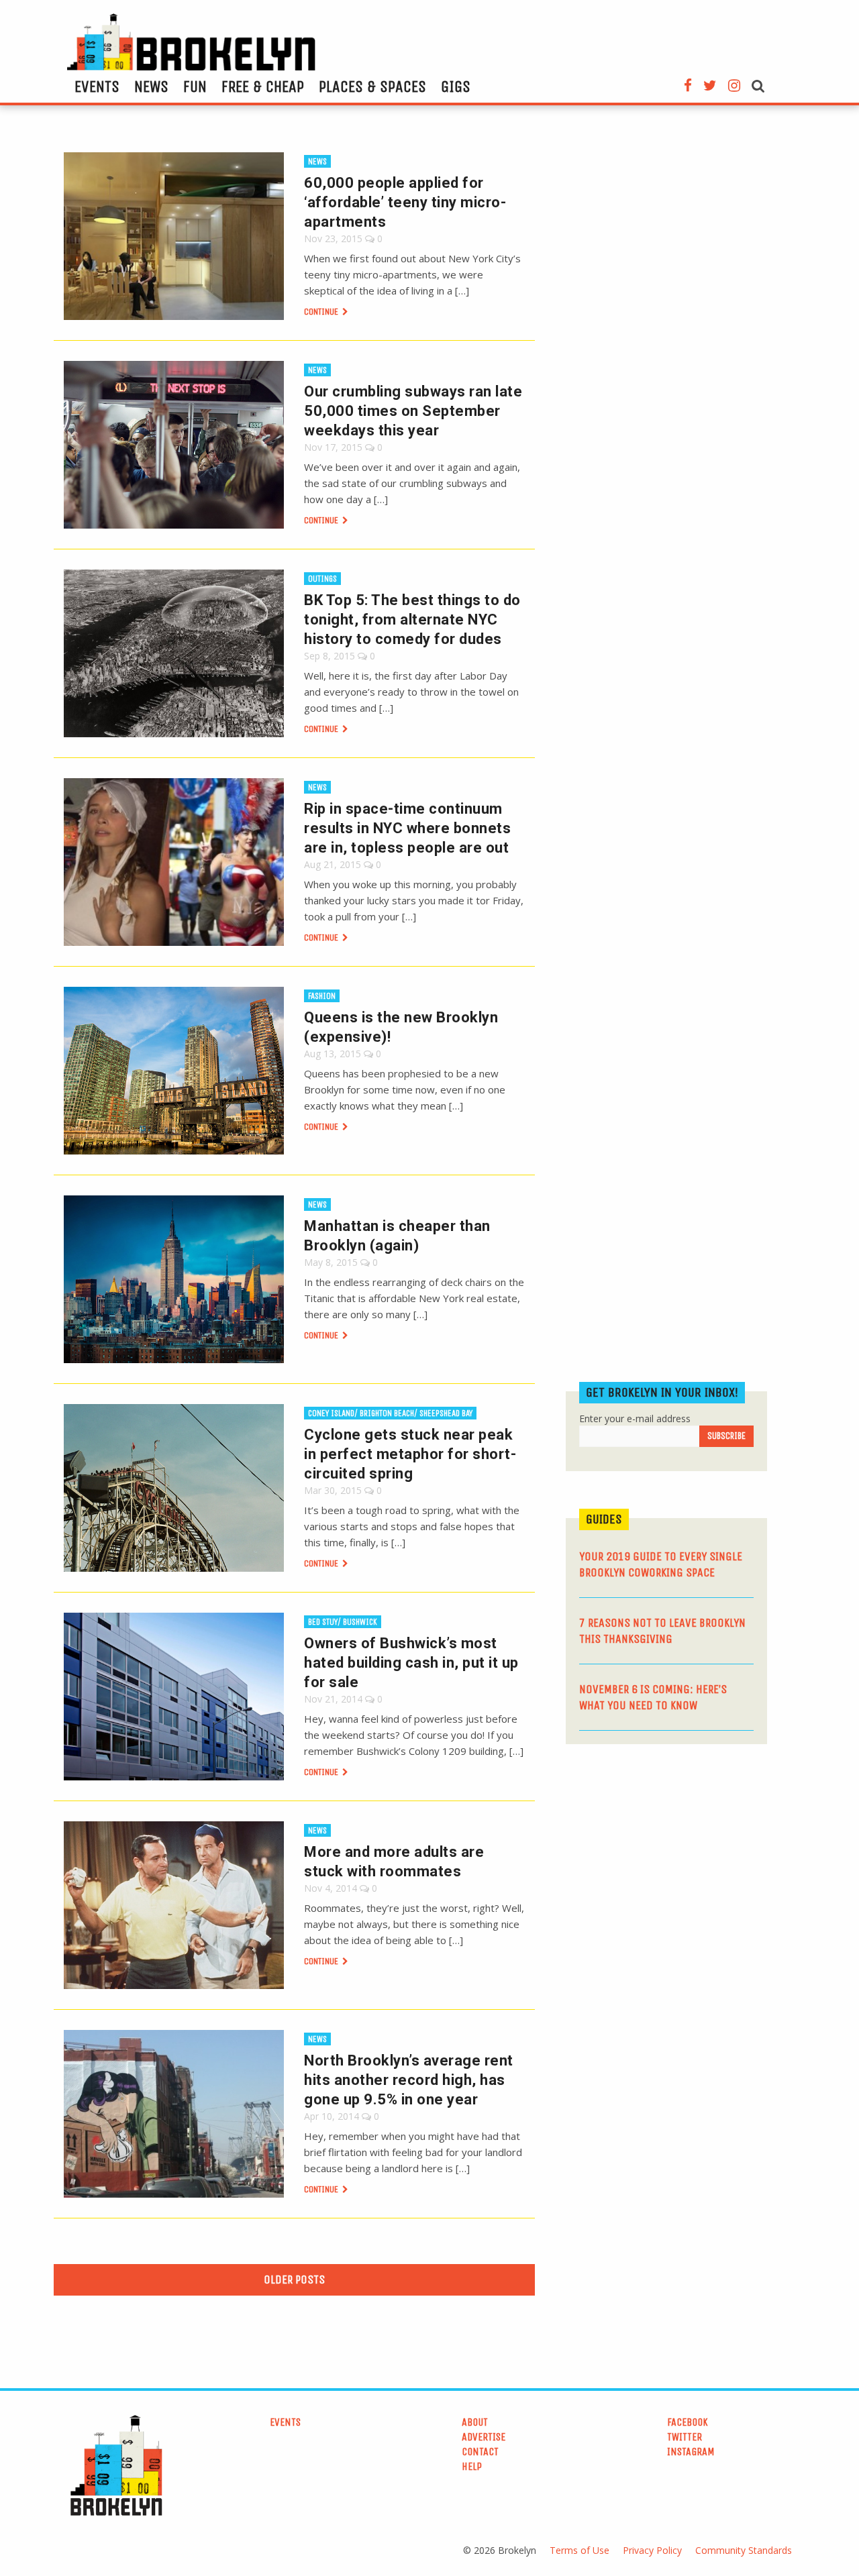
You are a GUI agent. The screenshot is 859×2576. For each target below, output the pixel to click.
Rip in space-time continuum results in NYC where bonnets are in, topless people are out (407, 828)
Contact (480, 2452)
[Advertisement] (666, 1858)
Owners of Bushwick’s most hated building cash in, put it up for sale (411, 1663)
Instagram (691, 2452)
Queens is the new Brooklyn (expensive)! (401, 1027)
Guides (604, 1519)
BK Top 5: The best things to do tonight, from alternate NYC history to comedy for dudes (412, 620)
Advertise (484, 2437)
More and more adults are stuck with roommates (394, 1862)
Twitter (685, 2437)
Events (97, 87)
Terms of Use (579, 2550)
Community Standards (744, 2550)
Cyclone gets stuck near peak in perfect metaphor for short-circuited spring (410, 1454)
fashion (322, 996)
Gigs (456, 87)
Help (472, 2466)
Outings (322, 579)
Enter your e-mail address (635, 1418)
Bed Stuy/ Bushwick (343, 1622)
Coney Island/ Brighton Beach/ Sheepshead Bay (390, 1413)
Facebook (688, 2422)
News (151, 87)
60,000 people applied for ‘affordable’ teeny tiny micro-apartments (405, 202)
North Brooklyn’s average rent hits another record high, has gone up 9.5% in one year (409, 2080)
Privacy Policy (652, 2550)
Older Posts (294, 2279)
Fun (195, 87)
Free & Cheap (263, 87)
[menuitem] (97, 87)
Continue (322, 312)
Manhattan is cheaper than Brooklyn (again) (397, 1236)
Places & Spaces (372, 87)
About (475, 2422)
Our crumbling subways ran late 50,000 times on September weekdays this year (413, 411)
